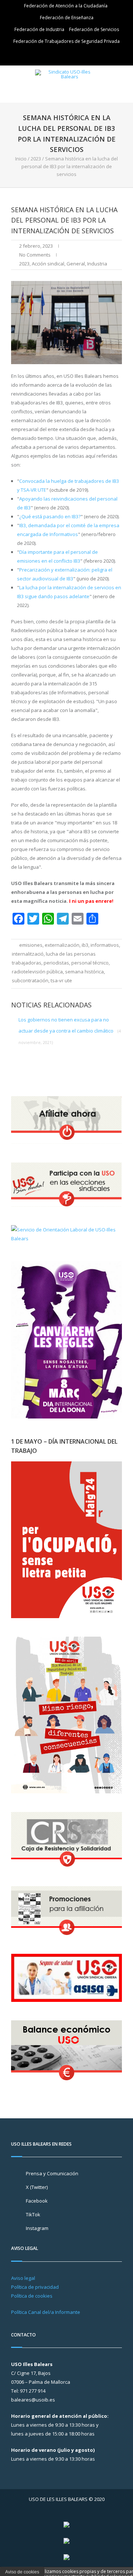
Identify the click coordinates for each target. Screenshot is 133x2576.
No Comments (35, 255)
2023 (36, 159)
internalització (28, 954)
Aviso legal (23, 2278)
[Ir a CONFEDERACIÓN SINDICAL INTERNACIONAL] (66, 2524)
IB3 (85, 945)
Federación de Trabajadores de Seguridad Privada (66, 41)
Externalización (62, 945)
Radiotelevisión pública (37, 972)
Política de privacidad (35, 2287)
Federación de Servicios (94, 29)
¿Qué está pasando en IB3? (50, 516)
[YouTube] (78, 55)
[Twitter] (57, 55)
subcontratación (30, 980)
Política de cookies (32, 2296)
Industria (97, 264)
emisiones (31, 945)
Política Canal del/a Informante (46, 2312)
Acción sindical (48, 264)
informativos (105, 945)
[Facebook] (68, 55)
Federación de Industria (39, 29)
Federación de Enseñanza (67, 18)
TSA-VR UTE (61, 980)
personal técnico (90, 963)
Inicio (21, 159)
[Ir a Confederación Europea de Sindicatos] (66, 2541)
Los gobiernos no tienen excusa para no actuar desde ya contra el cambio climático (70, 1031)
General (76, 264)
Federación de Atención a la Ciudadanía (66, 6)
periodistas (56, 963)
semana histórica (84, 972)
